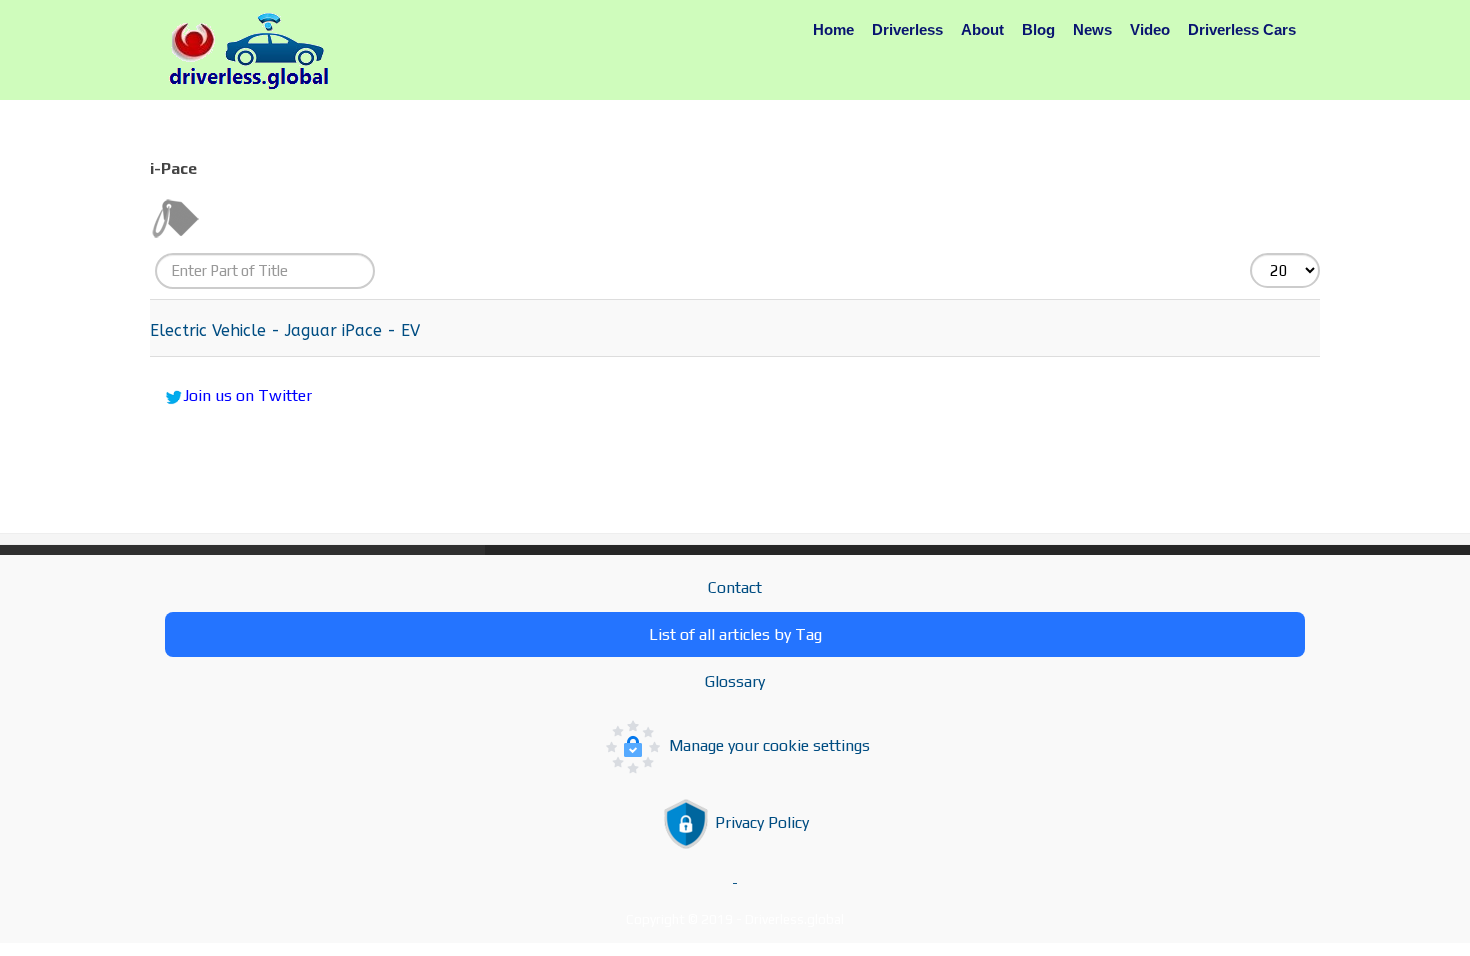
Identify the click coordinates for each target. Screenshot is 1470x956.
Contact (735, 587)
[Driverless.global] (255, 51)
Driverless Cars (1242, 29)
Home (833, 29)
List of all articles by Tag (735, 634)
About (982, 29)
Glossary (735, 681)
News (1092, 29)
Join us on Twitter (247, 395)
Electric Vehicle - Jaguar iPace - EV (285, 330)
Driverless (907, 29)
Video (1150, 29)
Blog (1038, 29)
